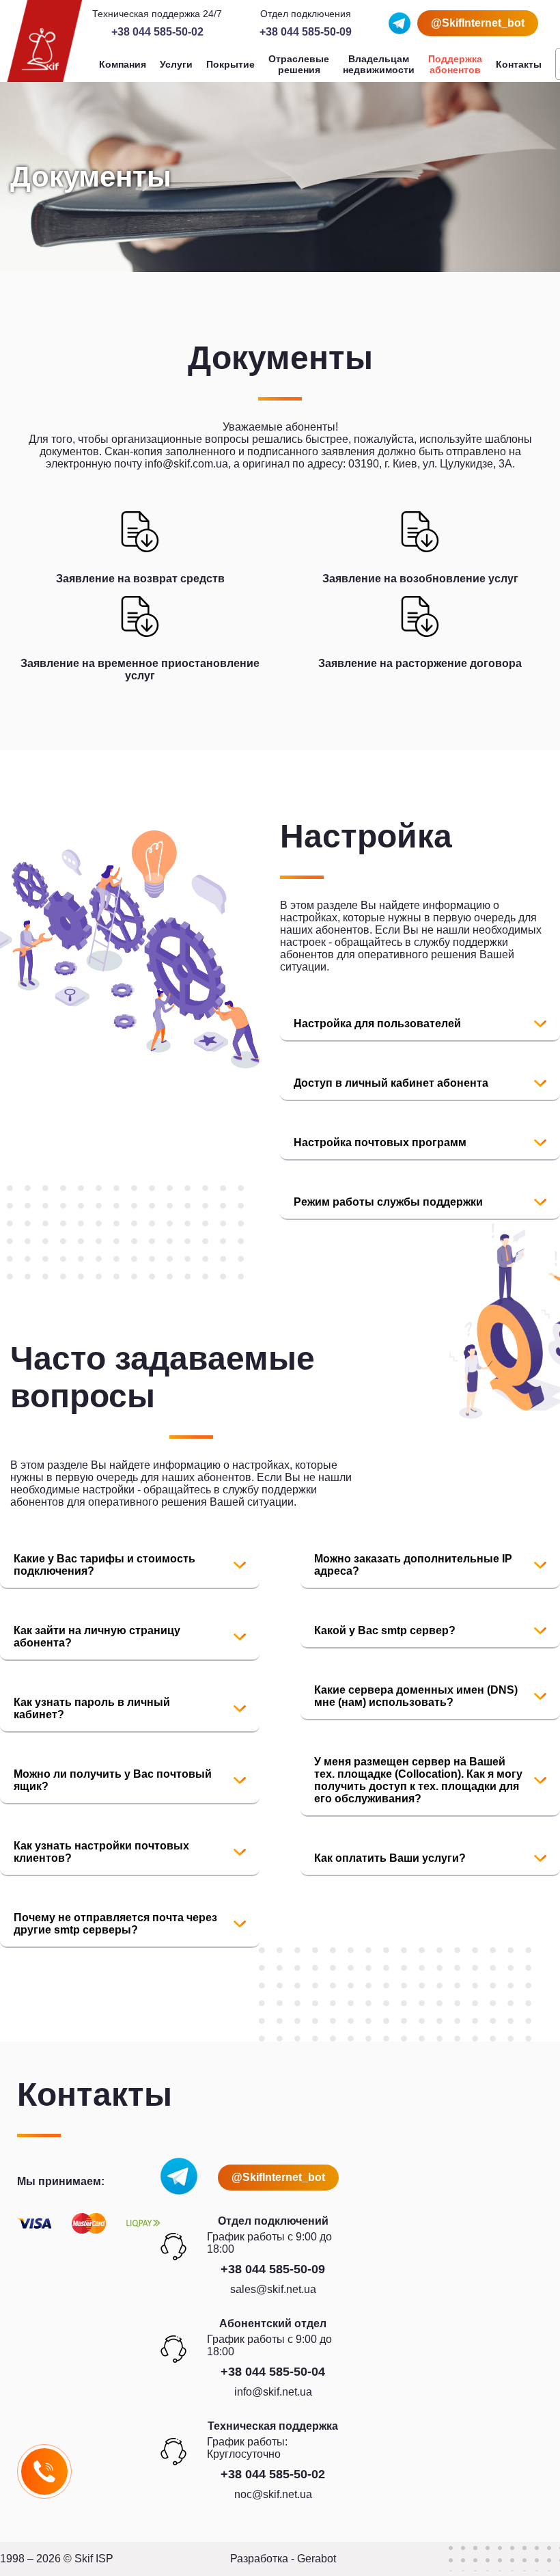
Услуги (176, 64)
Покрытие (230, 64)
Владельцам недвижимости (379, 64)
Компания (123, 64)
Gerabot (317, 2559)
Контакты (519, 64)
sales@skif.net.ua (273, 2289)
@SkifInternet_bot (478, 23)
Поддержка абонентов (455, 64)
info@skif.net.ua (273, 2392)
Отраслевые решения (299, 64)
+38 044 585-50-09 (306, 32)
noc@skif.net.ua (273, 2494)
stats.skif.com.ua (58, 1673)
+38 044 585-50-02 (157, 32)
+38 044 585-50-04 (273, 2372)
